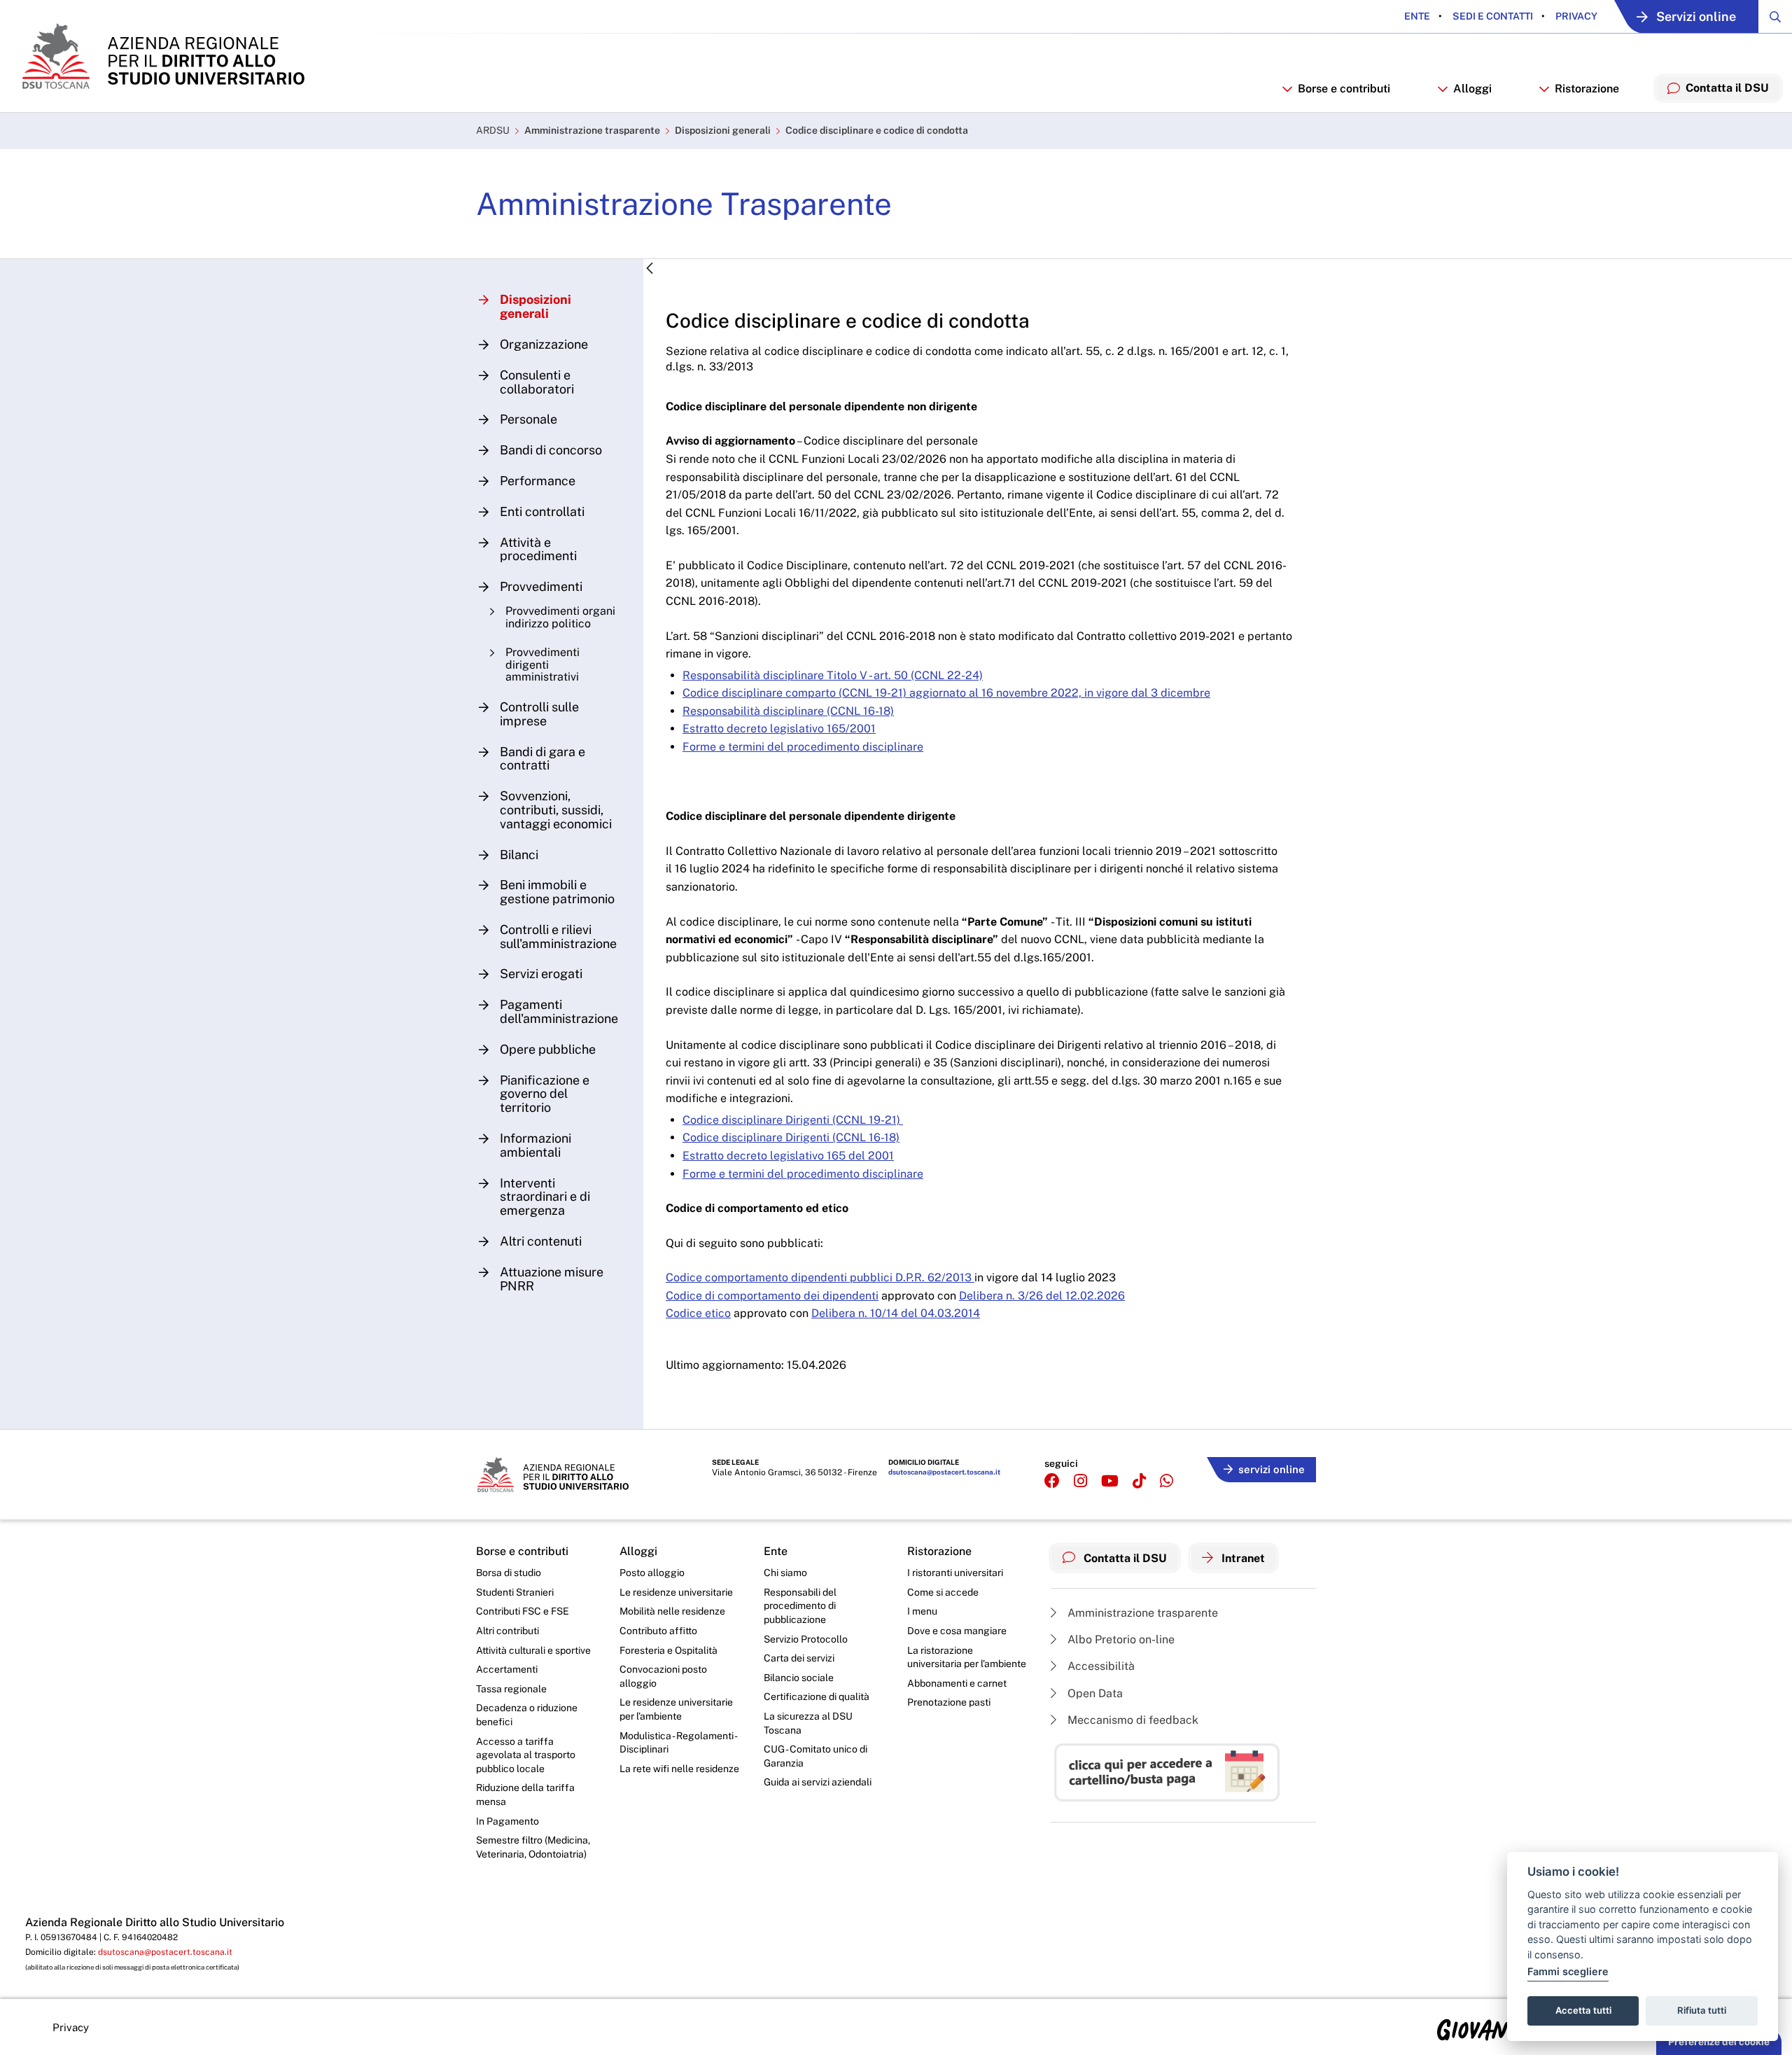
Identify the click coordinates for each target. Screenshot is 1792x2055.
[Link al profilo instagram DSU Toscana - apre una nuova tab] (1080, 1481)
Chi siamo (785, 1573)
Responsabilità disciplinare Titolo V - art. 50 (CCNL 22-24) (833, 675)
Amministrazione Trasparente (684, 204)
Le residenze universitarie (676, 1592)
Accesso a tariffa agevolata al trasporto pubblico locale (526, 1755)
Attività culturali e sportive (533, 1650)
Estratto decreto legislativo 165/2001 (779, 729)
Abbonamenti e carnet (957, 1683)
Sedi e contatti (1492, 16)
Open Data (1094, 1693)
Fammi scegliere (1568, 1971)
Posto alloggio (652, 1573)
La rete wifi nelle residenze (679, 1769)
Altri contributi (507, 1631)
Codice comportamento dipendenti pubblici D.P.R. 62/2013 (820, 1277)
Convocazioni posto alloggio (663, 1676)
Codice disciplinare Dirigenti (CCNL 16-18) (791, 1137)
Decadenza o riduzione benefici (527, 1715)
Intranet (1242, 1558)
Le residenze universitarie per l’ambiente (676, 1709)
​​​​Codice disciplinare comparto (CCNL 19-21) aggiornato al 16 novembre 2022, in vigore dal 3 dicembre (946, 693)
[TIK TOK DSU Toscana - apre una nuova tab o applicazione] (1139, 1481)
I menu (922, 1611)
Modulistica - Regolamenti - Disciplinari (678, 1743)
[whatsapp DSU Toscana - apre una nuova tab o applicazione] (1167, 1481)
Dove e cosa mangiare (957, 1631)
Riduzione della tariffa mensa (525, 1795)
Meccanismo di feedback (1132, 1720)
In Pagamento (507, 1821)
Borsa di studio (509, 1573)
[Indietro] (650, 269)
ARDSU (493, 130)
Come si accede (943, 1592)
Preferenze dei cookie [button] (1719, 2042)
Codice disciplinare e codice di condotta (877, 130)
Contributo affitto (658, 1631)
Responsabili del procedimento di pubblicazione (800, 1606)
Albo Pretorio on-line (1120, 1639)
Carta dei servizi (799, 1658)
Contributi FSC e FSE (523, 1611)
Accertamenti (507, 1669)
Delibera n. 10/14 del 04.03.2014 (896, 1313)
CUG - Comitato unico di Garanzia (815, 1756)
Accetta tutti (1583, 2010)
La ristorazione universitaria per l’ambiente (967, 1657)
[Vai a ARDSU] (162, 56)
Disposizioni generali (723, 130)
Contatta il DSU (1124, 1558)
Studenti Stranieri (515, 1592)
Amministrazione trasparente (592, 130)
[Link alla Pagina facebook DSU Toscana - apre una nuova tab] (1052, 1481)
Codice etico (698, 1313)
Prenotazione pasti (949, 1702)
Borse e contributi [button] (1344, 89)
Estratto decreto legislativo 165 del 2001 (788, 1156)
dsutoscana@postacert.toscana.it (944, 1472)
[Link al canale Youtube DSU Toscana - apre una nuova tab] (1110, 1481)
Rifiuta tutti (1702, 2010)
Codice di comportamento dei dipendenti (772, 1296)
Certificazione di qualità (817, 1697)
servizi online (1272, 1469)
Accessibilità (1100, 1666)
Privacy (1575, 16)
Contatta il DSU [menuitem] (1727, 88)
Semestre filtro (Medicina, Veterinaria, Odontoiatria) (533, 1847)
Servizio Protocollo (806, 1639)
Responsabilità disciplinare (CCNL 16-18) (788, 711)
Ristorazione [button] (1587, 89)
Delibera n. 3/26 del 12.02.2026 (1042, 1296)
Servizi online (1696, 16)
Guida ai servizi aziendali (818, 1782)
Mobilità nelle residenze (672, 1611)
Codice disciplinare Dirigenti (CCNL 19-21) (793, 1120)
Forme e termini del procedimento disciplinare (803, 747)
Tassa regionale (511, 1689)
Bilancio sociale (799, 1678)
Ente (1417, 16)
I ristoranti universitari (955, 1573)
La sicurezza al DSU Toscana (808, 1723)
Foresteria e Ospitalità (668, 1650)
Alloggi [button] (1472, 89)
